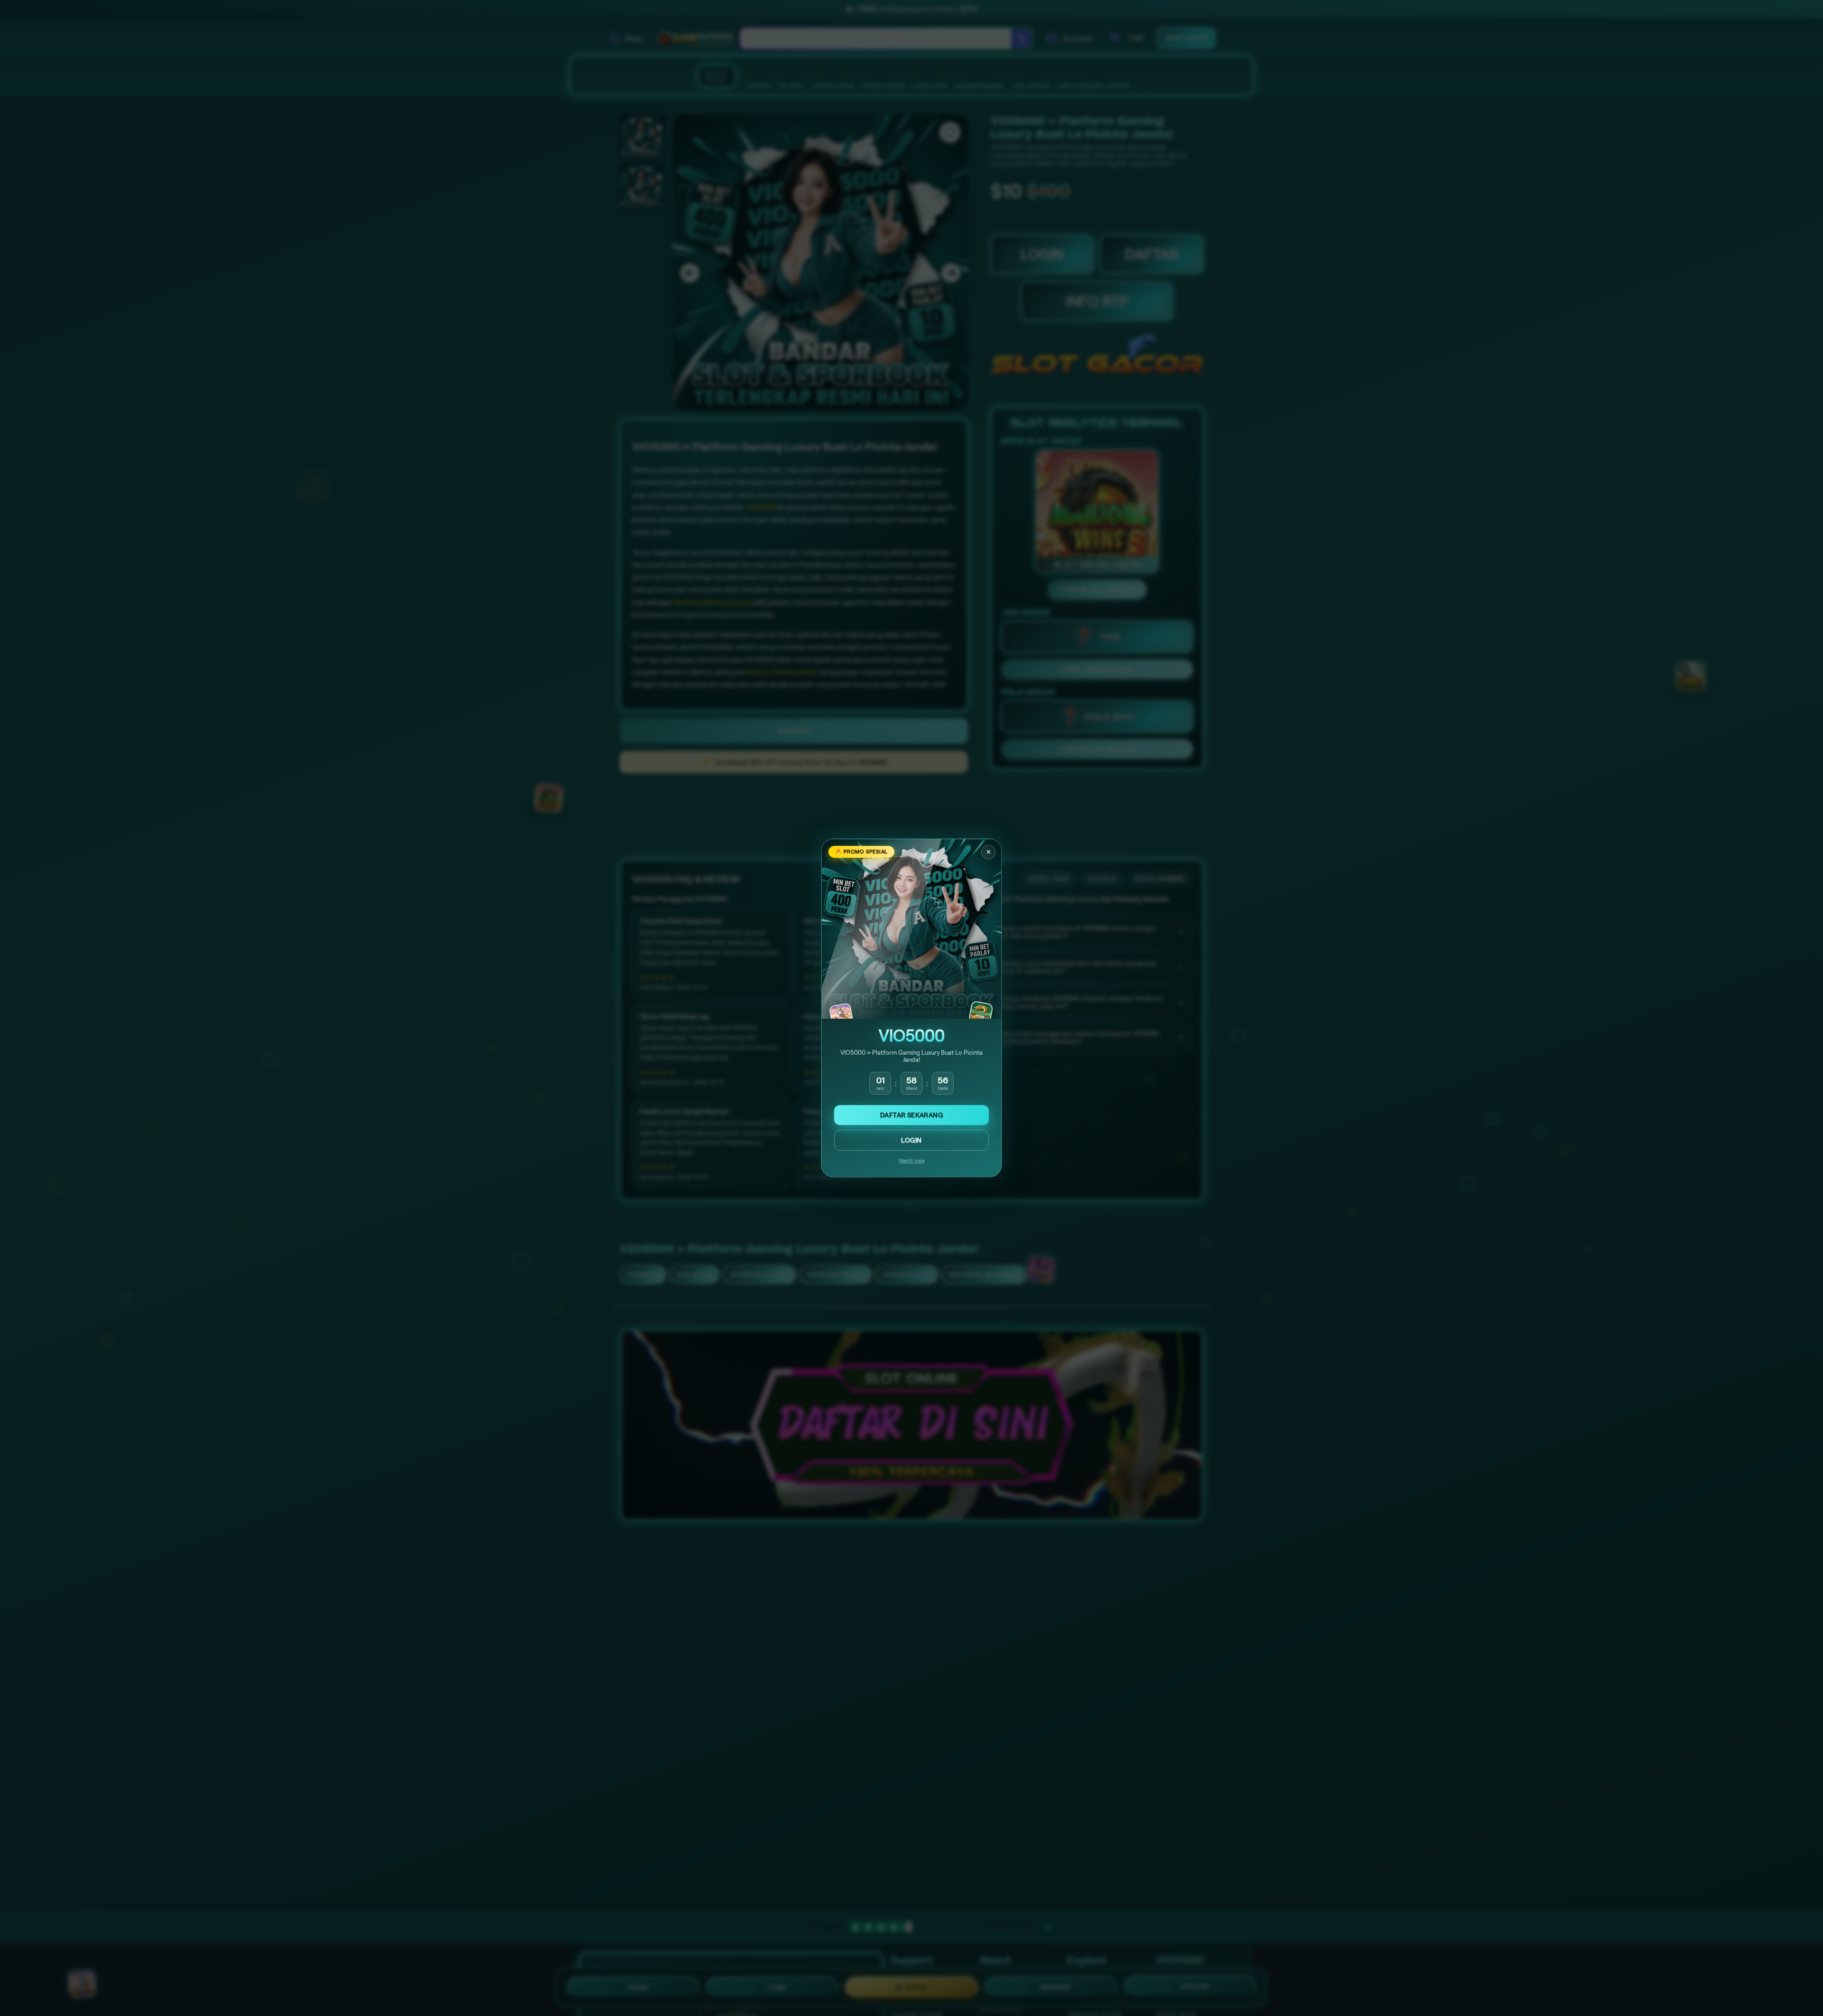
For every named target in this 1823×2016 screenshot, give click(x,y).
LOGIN (911, 1140)
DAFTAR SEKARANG (911, 1115)
